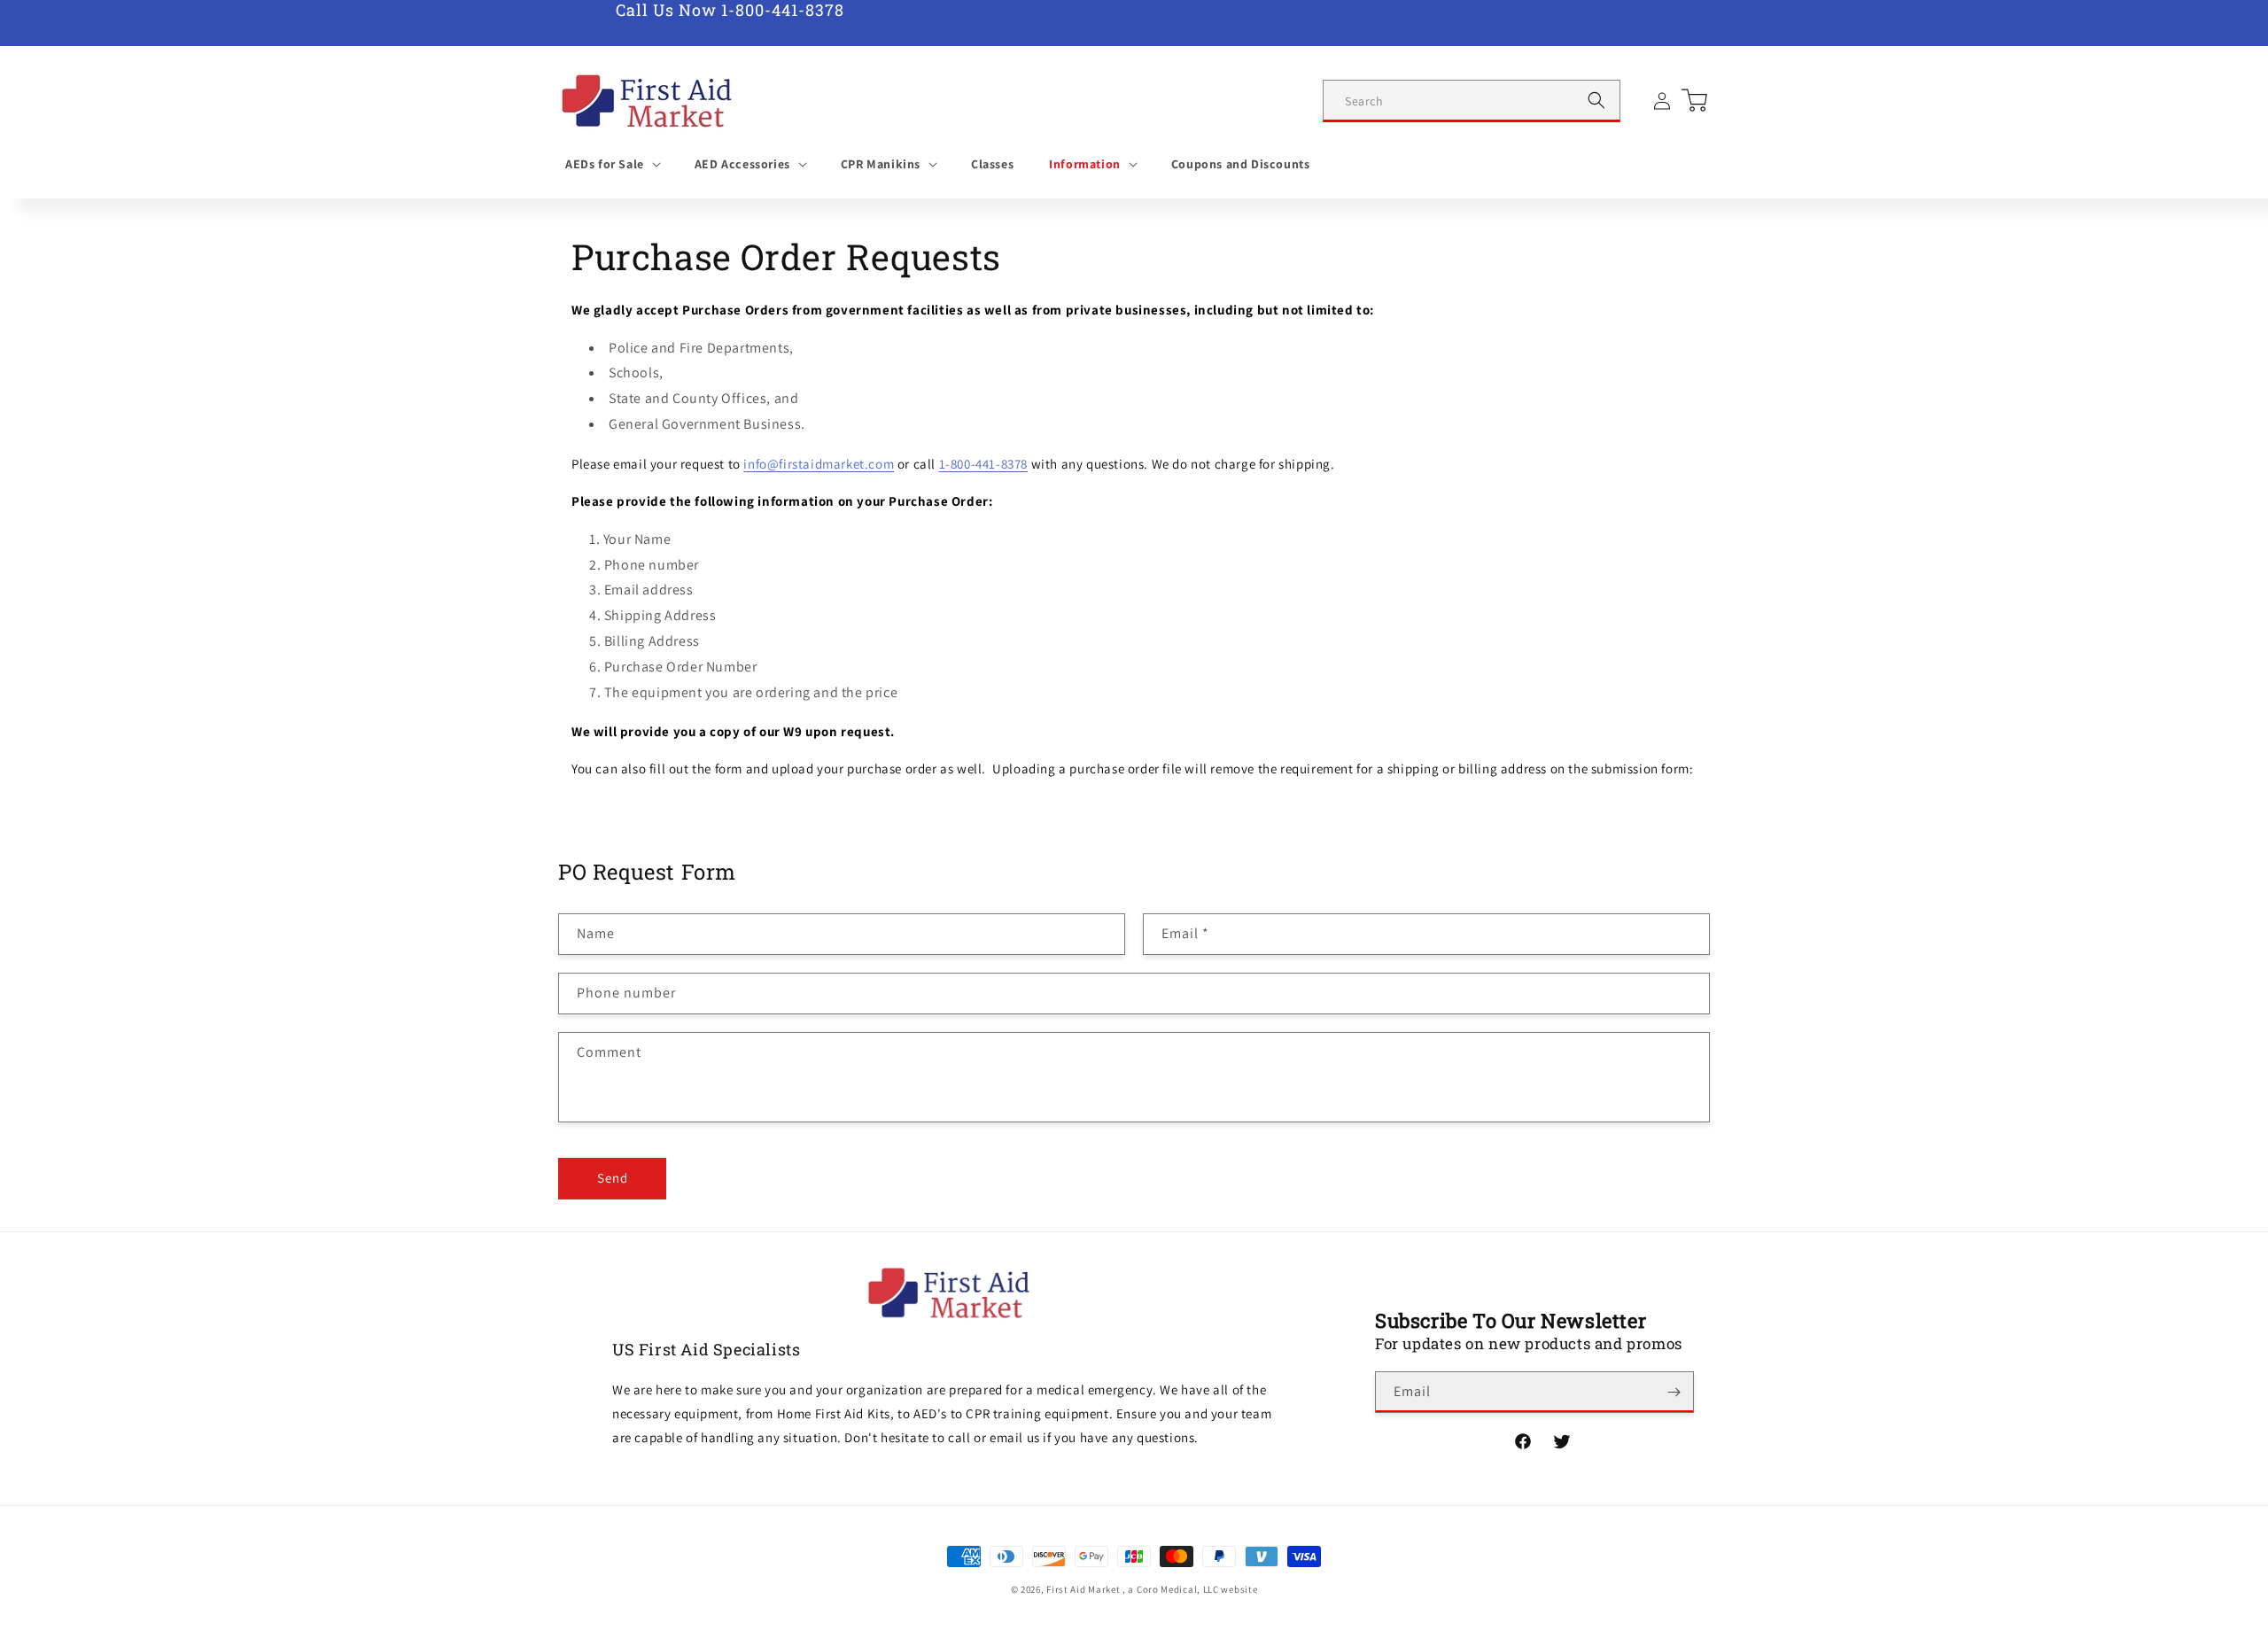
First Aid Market (1083, 1589)
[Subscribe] (1674, 1392)
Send (613, 1178)
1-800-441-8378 (983, 464)
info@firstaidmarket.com (819, 464)
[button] (612, 164)
